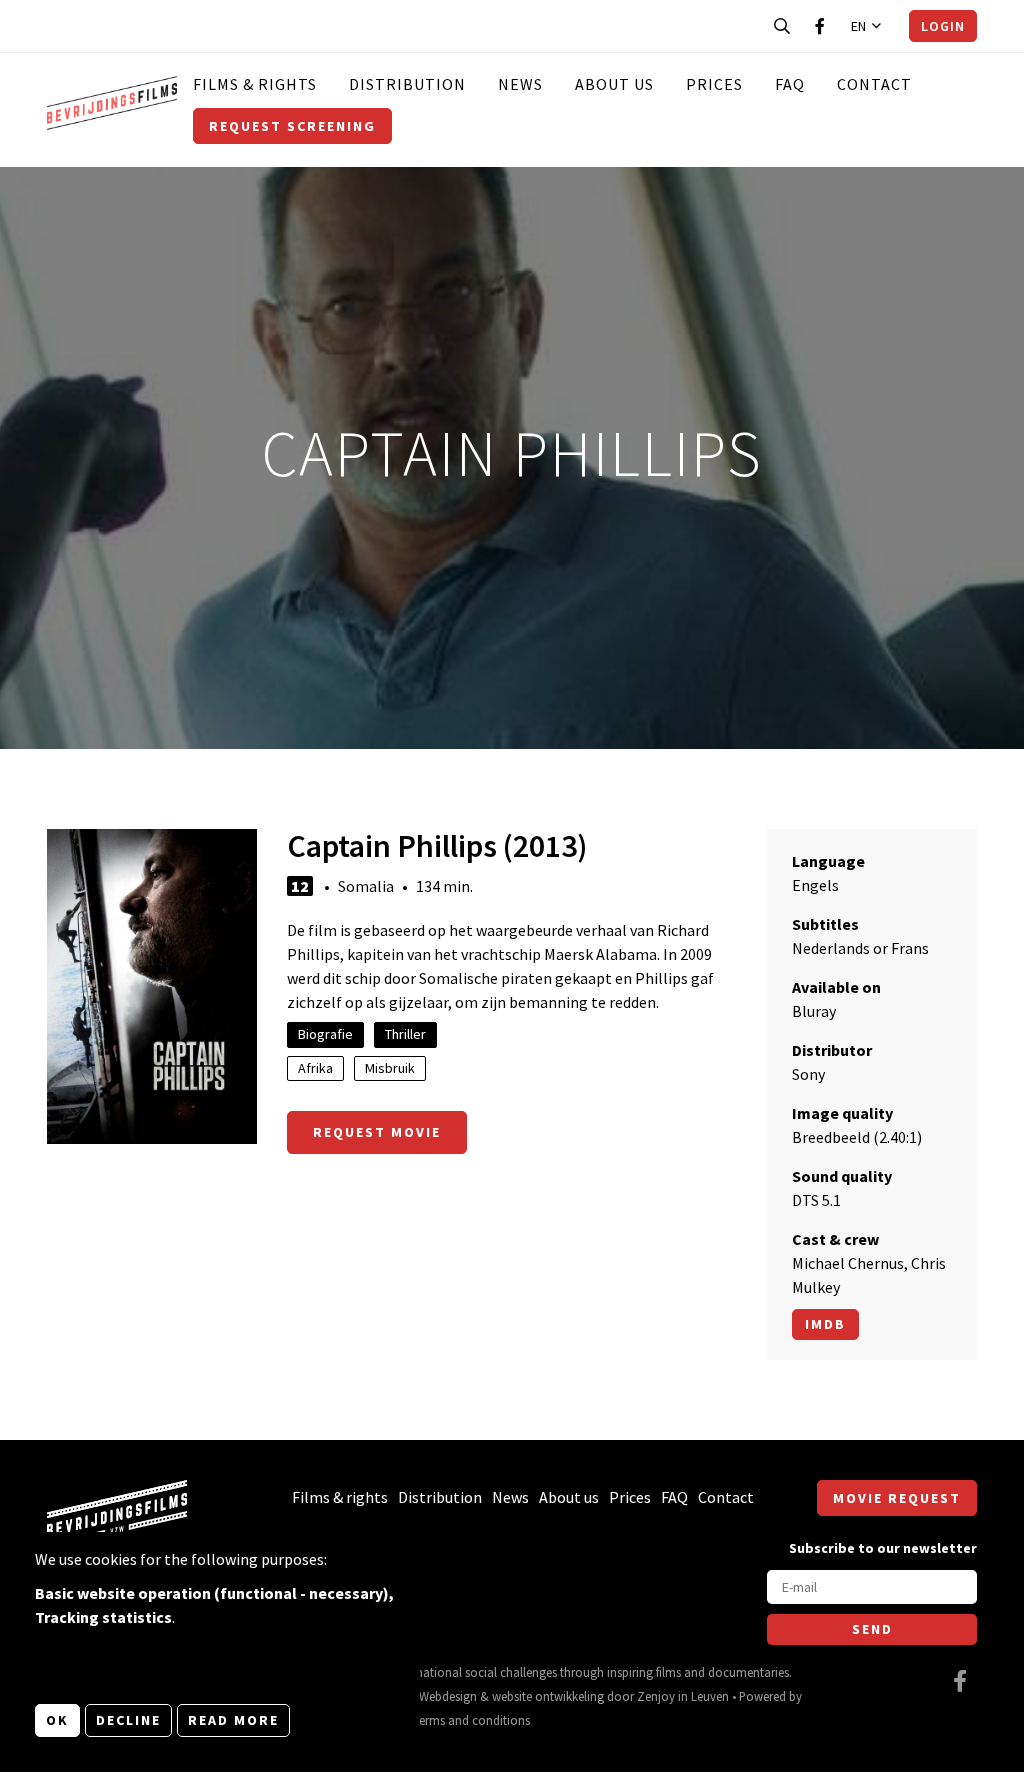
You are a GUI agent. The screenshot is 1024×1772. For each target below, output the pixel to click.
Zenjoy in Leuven (683, 1696)
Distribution (407, 84)
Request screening (292, 126)
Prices (714, 84)
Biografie (325, 1034)
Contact (874, 84)
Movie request (897, 1498)
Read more (233, 1720)
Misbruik (390, 1068)
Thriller (405, 1034)
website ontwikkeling (548, 1696)
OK (57, 1720)
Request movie (377, 1132)
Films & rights (255, 84)
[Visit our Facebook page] (820, 26)
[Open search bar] (782, 26)
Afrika (315, 1068)
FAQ (790, 84)
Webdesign (448, 1696)
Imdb (825, 1324)
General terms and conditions (450, 1720)
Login (943, 26)
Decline (128, 1720)
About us (614, 84)
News (520, 84)
